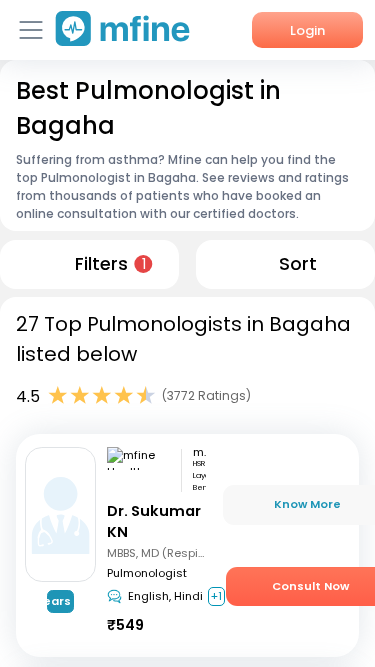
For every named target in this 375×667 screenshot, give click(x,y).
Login (307, 30)
